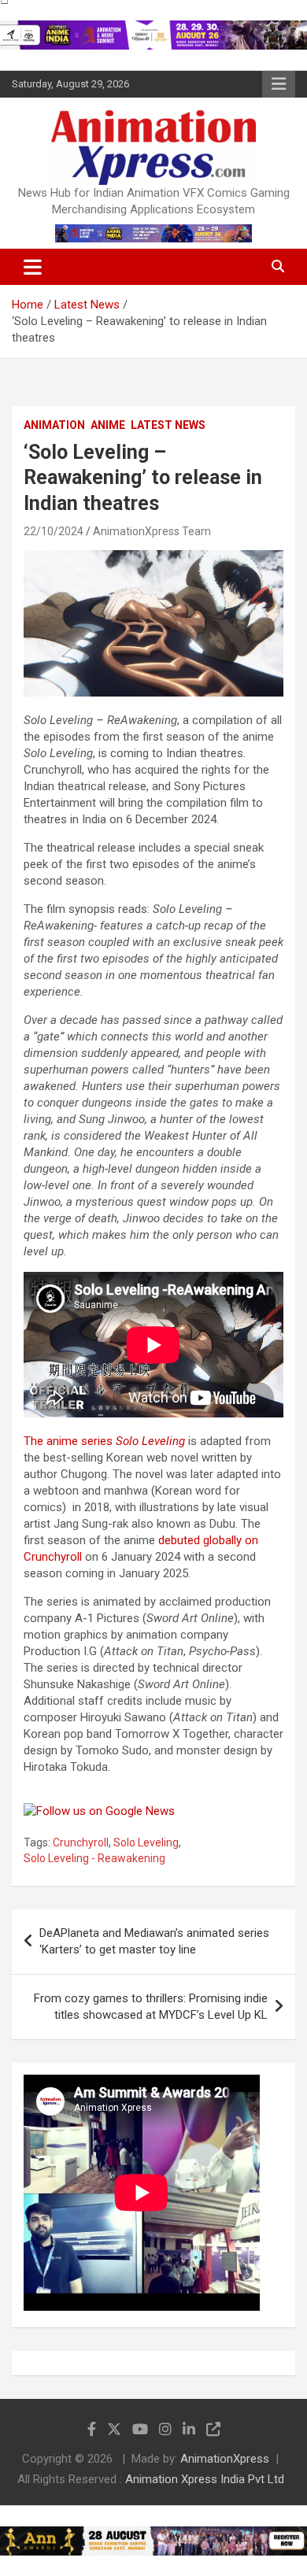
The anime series (104, 1441)
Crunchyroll (81, 1842)
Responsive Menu (279, 84)
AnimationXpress (225, 2459)
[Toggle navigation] (33, 267)
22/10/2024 (54, 531)
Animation (54, 425)
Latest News (168, 425)
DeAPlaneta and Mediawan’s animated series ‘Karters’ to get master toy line (154, 1941)
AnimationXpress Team (152, 531)
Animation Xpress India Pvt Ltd (205, 2479)
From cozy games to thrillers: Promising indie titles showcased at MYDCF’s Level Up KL (151, 2007)
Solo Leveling (146, 1842)
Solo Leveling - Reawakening (94, 1858)
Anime (108, 425)
